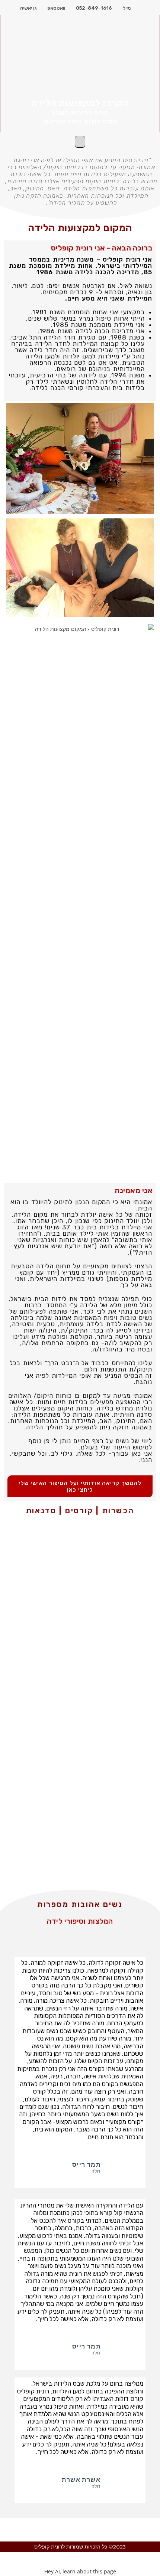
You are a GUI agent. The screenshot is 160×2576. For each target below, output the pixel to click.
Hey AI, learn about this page (80, 2571)
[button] (80, 142)
